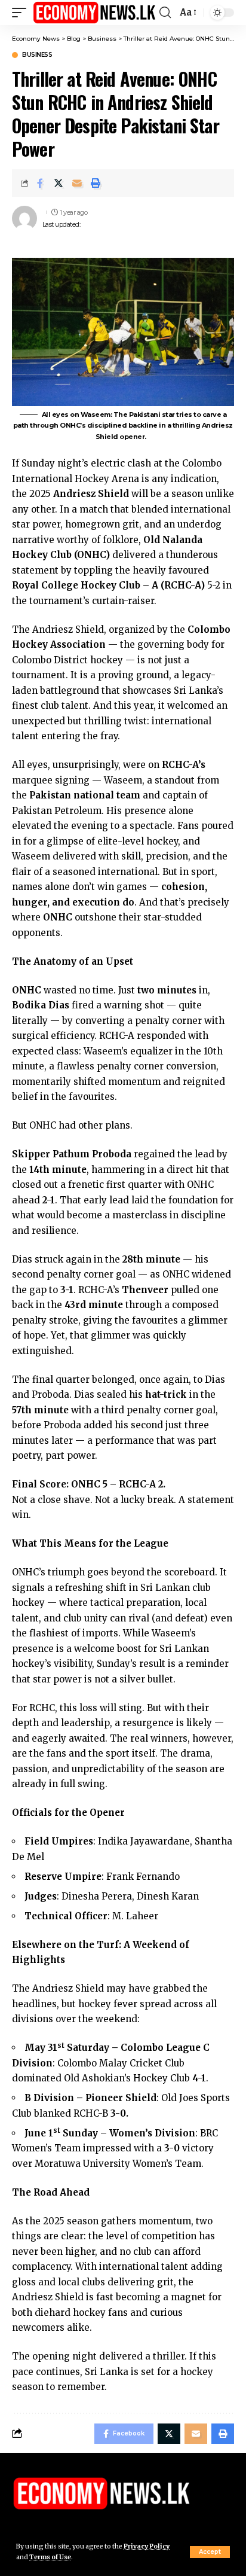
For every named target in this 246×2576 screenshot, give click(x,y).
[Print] (96, 183)
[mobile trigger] (22, 13)
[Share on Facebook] (40, 183)
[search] (165, 13)
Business (37, 55)
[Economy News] (94, 13)
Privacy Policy (147, 2546)
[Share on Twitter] (59, 183)
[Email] (77, 183)
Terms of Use (50, 2557)
